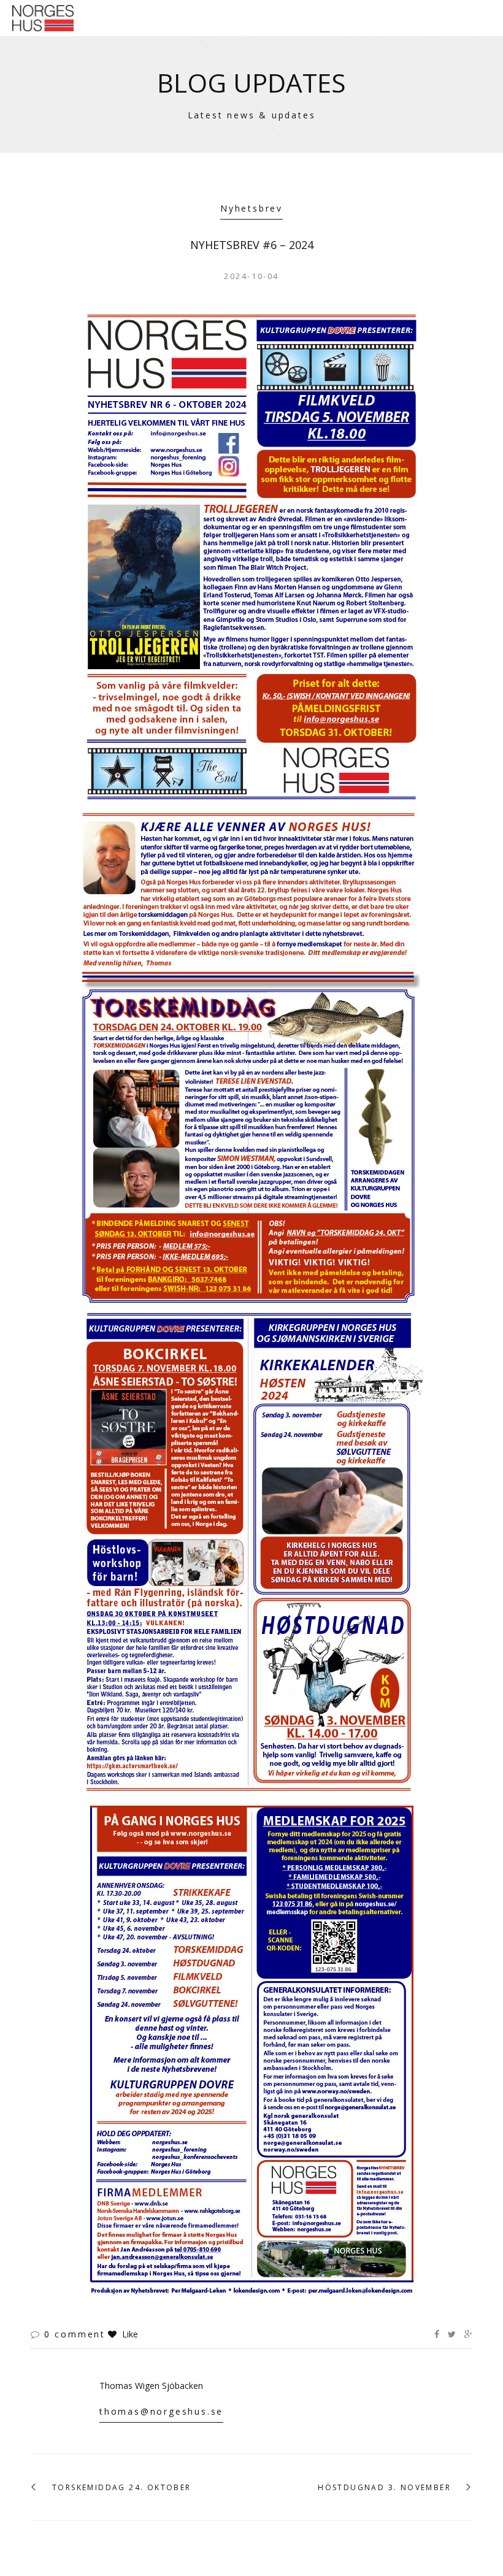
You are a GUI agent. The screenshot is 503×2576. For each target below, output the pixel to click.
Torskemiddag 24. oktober (122, 2488)
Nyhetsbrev (251, 208)
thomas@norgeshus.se (161, 2411)
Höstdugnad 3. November (384, 2488)
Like (129, 2334)
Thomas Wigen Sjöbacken (151, 2386)
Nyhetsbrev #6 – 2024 (252, 245)
